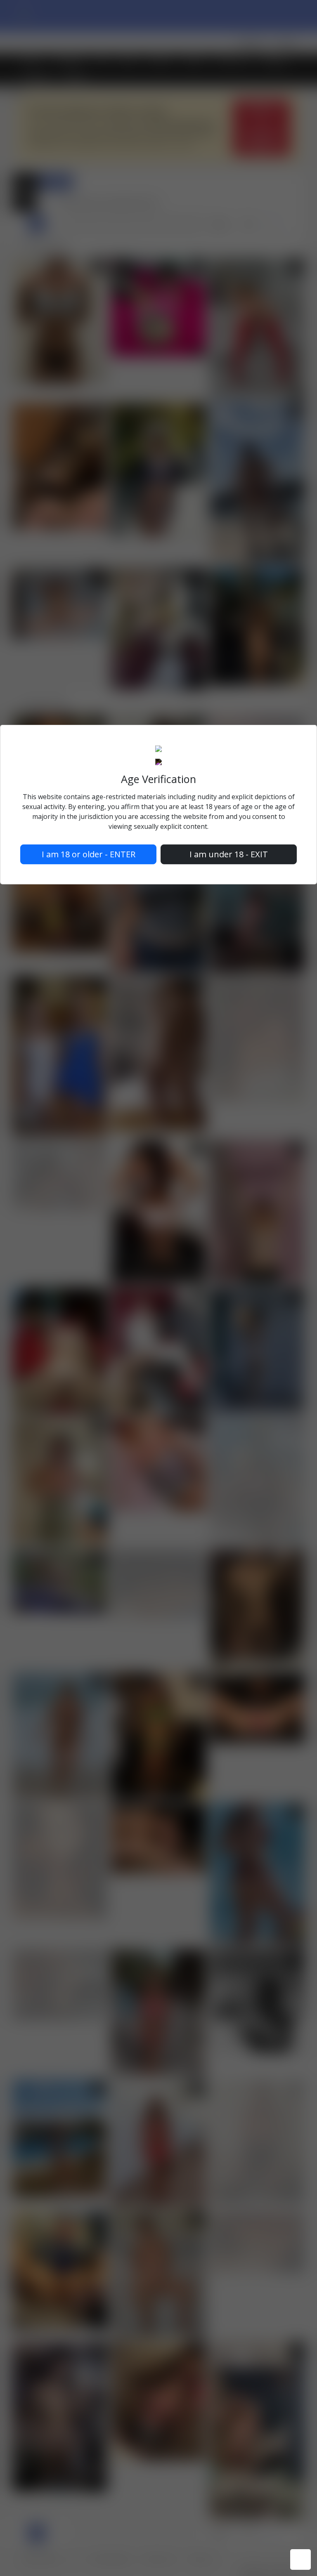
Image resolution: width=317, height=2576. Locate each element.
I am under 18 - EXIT (229, 854)
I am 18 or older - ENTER (89, 854)
